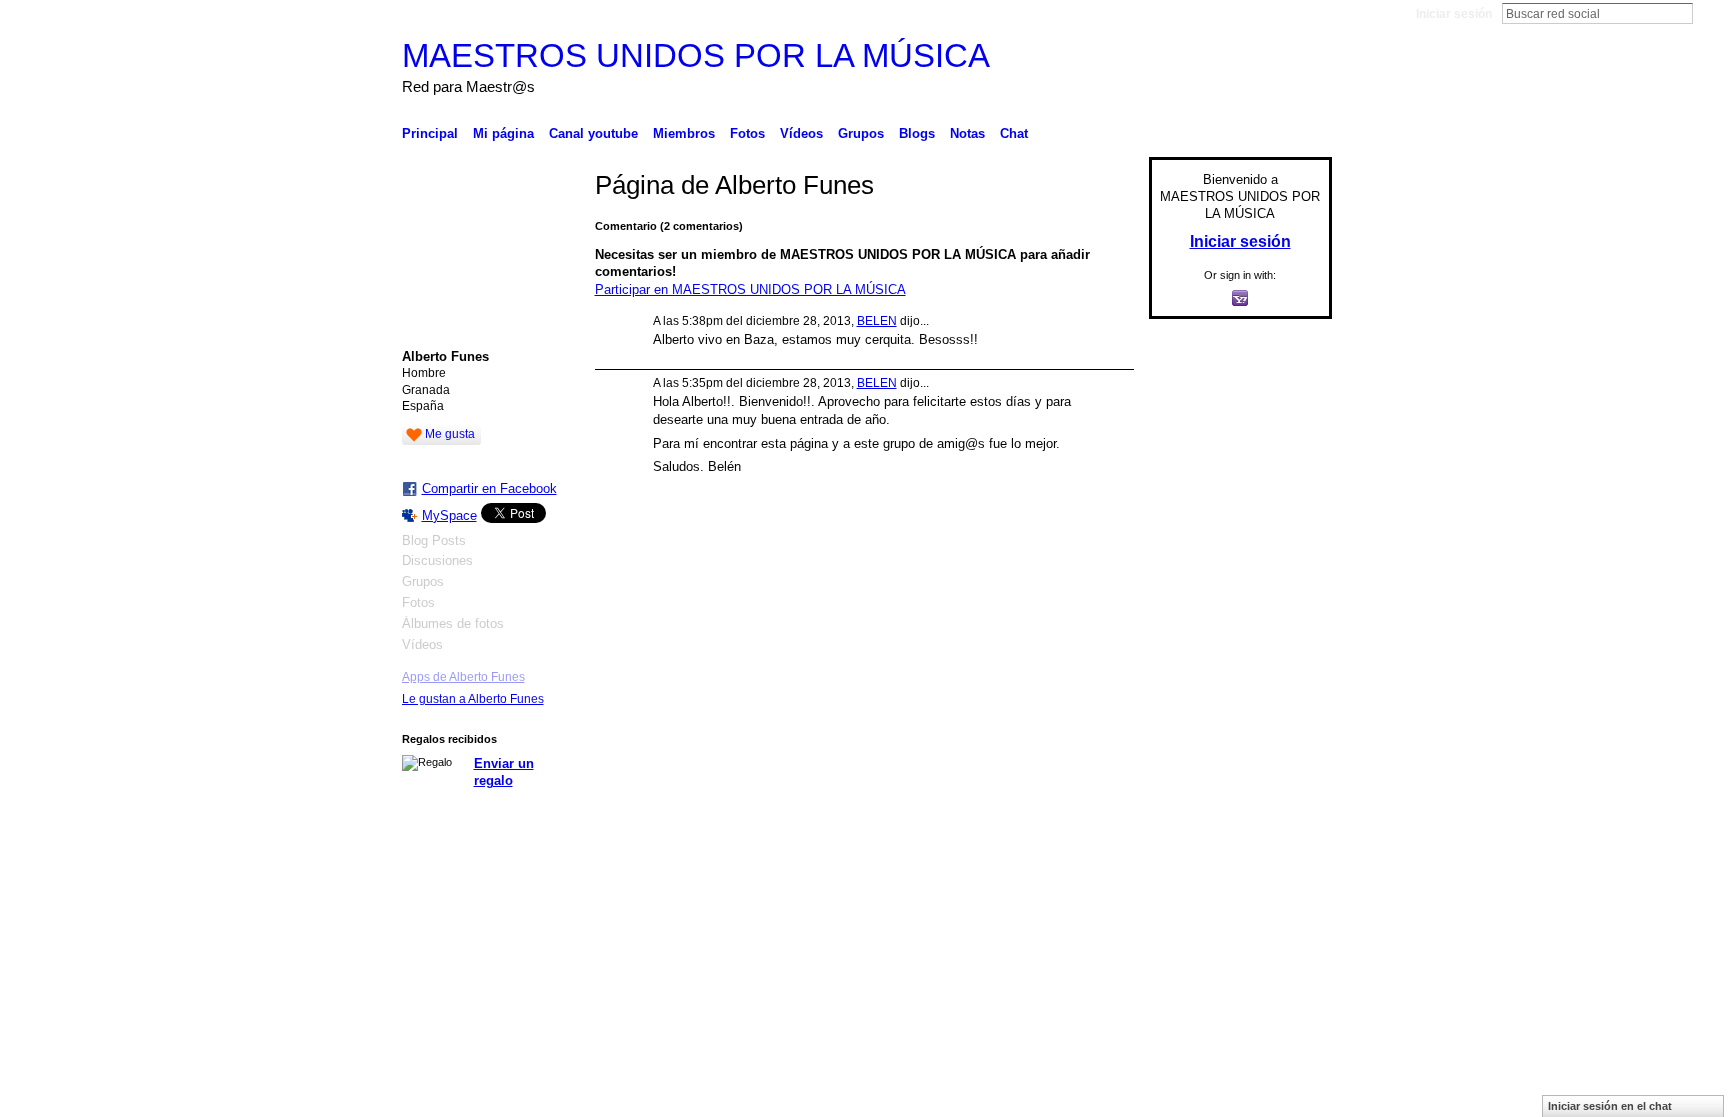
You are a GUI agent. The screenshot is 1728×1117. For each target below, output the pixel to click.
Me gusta (450, 434)
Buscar (1709, 13)
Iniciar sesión (1454, 14)
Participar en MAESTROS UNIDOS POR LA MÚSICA (750, 289)
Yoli (521, 881)
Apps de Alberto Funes (463, 677)
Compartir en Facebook (489, 488)
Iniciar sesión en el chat (1610, 1106)
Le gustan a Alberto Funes (473, 699)
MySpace (449, 515)
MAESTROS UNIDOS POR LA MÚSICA (696, 55)
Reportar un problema (1144, 881)
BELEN (877, 321)
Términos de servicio (1275, 881)
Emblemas (1040, 881)
